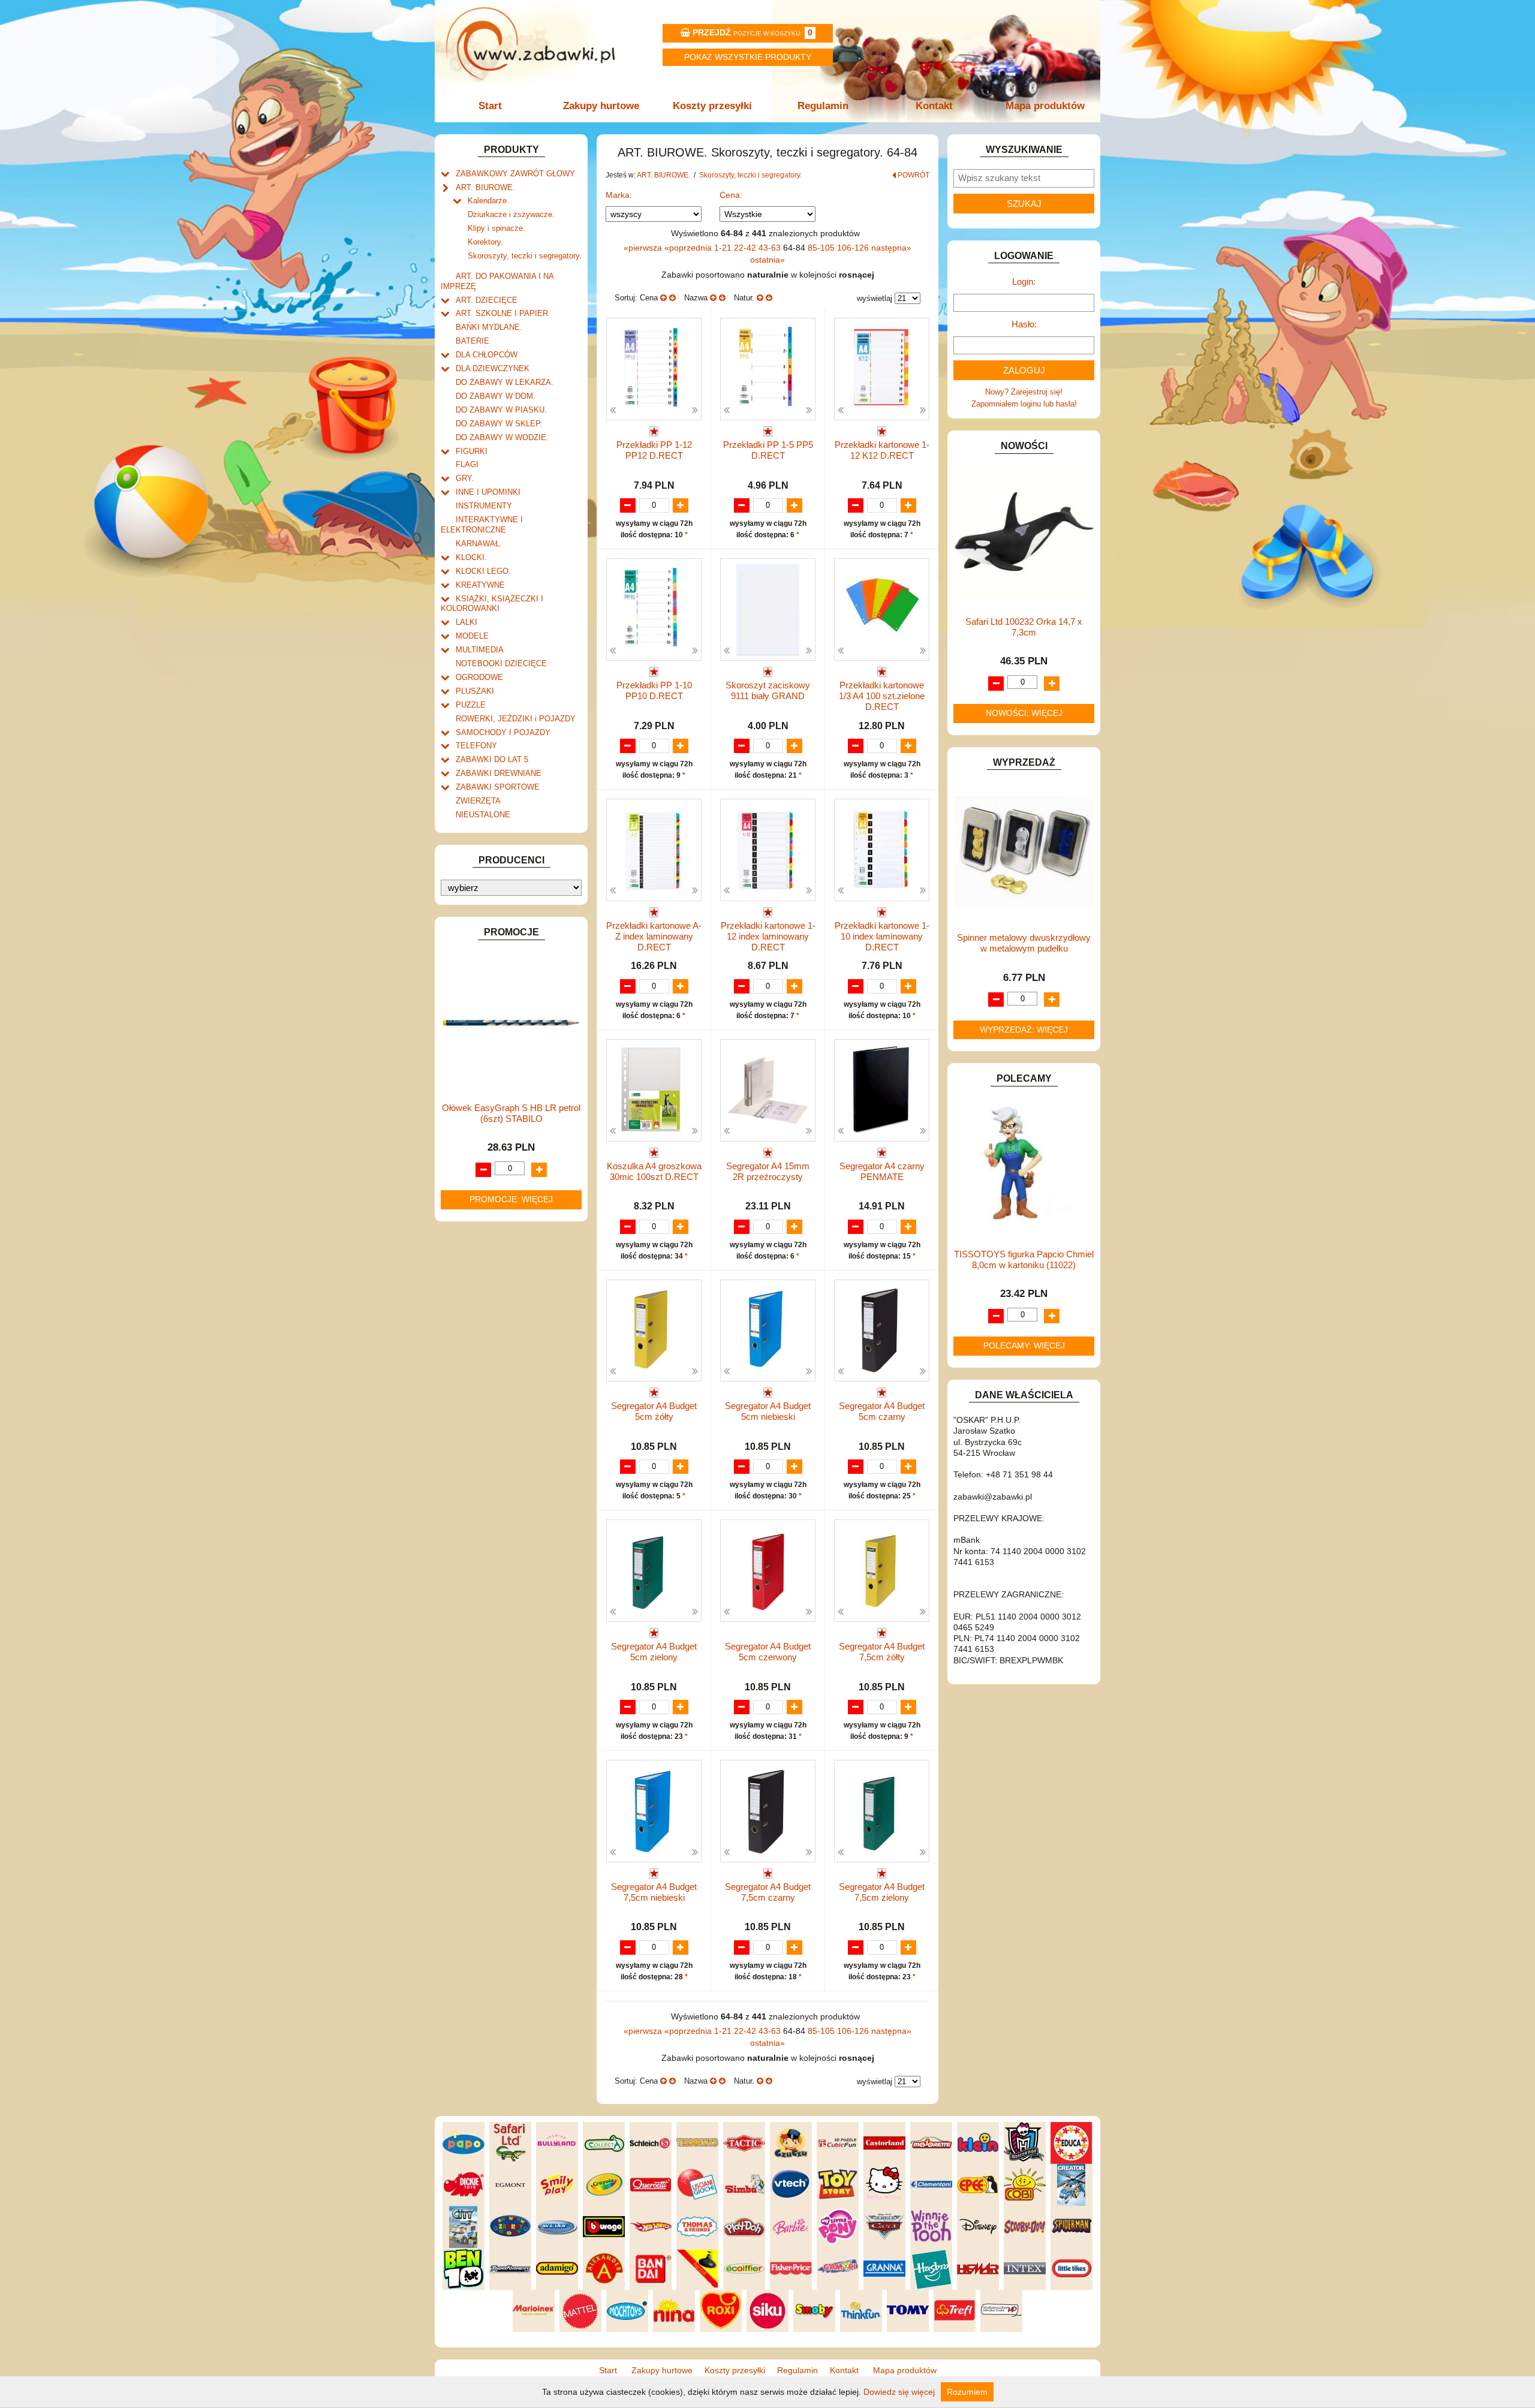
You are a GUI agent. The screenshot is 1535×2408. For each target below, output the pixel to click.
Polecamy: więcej (1024, 1346)
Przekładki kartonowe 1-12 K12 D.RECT (882, 450)
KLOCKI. (471, 557)
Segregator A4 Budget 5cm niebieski (768, 1411)
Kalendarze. (488, 201)
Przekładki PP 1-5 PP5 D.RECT (768, 450)
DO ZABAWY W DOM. (496, 396)
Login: (1024, 282)
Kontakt (934, 106)
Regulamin (823, 106)
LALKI (466, 622)
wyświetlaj (875, 298)
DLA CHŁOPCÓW (487, 355)
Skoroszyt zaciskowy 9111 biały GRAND (768, 690)
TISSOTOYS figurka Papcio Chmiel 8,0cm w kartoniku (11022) (1024, 1259)
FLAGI (467, 464)
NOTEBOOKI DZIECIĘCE (501, 663)
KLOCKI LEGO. (483, 571)
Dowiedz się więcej (899, 2392)
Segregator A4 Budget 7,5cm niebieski (654, 1892)
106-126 (854, 248)
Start (490, 106)
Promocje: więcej (511, 1199)
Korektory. (485, 242)
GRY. (465, 478)
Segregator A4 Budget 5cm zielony (654, 1652)
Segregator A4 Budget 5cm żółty (654, 1411)
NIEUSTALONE (483, 815)
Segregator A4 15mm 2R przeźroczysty (768, 1171)
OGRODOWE (479, 677)
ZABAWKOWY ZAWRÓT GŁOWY (515, 174)
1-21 (724, 248)
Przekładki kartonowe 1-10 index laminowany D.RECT (882, 936)
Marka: (619, 195)
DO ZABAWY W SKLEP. (499, 424)
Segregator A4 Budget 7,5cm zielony (882, 1892)
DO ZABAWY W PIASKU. (501, 410)
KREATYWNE (480, 585)
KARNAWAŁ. (479, 544)
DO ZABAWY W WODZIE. (502, 437)
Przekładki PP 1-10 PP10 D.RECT (654, 690)
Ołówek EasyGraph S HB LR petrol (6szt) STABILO (511, 1113)
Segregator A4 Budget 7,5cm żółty (882, 1652)
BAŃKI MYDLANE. (489, 327)
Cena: (731, 195)
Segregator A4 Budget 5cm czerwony (768, 1652)
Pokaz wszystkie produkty (748, 57)
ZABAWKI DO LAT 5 (492, 759)
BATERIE (472, 341)
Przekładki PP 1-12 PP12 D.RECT (654, 450)
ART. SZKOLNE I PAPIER (502, 313)
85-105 (822, 248)
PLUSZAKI (475, 691)
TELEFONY (476, 746)
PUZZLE (471, 705)
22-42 (746, 248)
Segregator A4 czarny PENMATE (882, 1171)
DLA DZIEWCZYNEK (493, 368)
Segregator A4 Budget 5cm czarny (882, 1411)
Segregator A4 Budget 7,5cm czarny (768, 1892)
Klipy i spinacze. (496, 228)
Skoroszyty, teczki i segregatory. (525, 256)
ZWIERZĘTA (478, 801)
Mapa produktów (1045, 106)
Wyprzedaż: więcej (1024, 1030)
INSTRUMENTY (484, 506)
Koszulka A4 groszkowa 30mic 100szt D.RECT (654, 1171)
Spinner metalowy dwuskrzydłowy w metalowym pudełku (1024, 943)
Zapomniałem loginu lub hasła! (1024, 404)
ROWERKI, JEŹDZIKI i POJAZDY (516, 719)
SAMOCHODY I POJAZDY (503, 732)
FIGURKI (472, 451)
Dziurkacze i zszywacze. (511, 214)
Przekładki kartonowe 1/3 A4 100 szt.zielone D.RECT (882, 696)
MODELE (472, 636)
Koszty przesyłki (712, 106)
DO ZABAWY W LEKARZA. (505, 382)
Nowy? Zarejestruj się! (1024, 392)
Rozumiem (967, 2392)
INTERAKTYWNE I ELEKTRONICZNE (482, 525)
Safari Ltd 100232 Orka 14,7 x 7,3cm (1024, 627)
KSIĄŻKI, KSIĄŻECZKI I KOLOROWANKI (492, 604)
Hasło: (1024, 324)
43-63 (771, 248)
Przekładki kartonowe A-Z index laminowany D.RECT (654, 936)
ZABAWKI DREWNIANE (499, 773)
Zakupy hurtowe (601, 106)
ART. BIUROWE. (485, 187)
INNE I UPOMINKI (488, 492)
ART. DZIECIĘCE (487, 300)
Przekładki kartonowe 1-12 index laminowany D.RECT (768, 936)
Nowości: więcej (1024, 713)
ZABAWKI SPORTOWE (498, 787)
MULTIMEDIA (480, 650)
